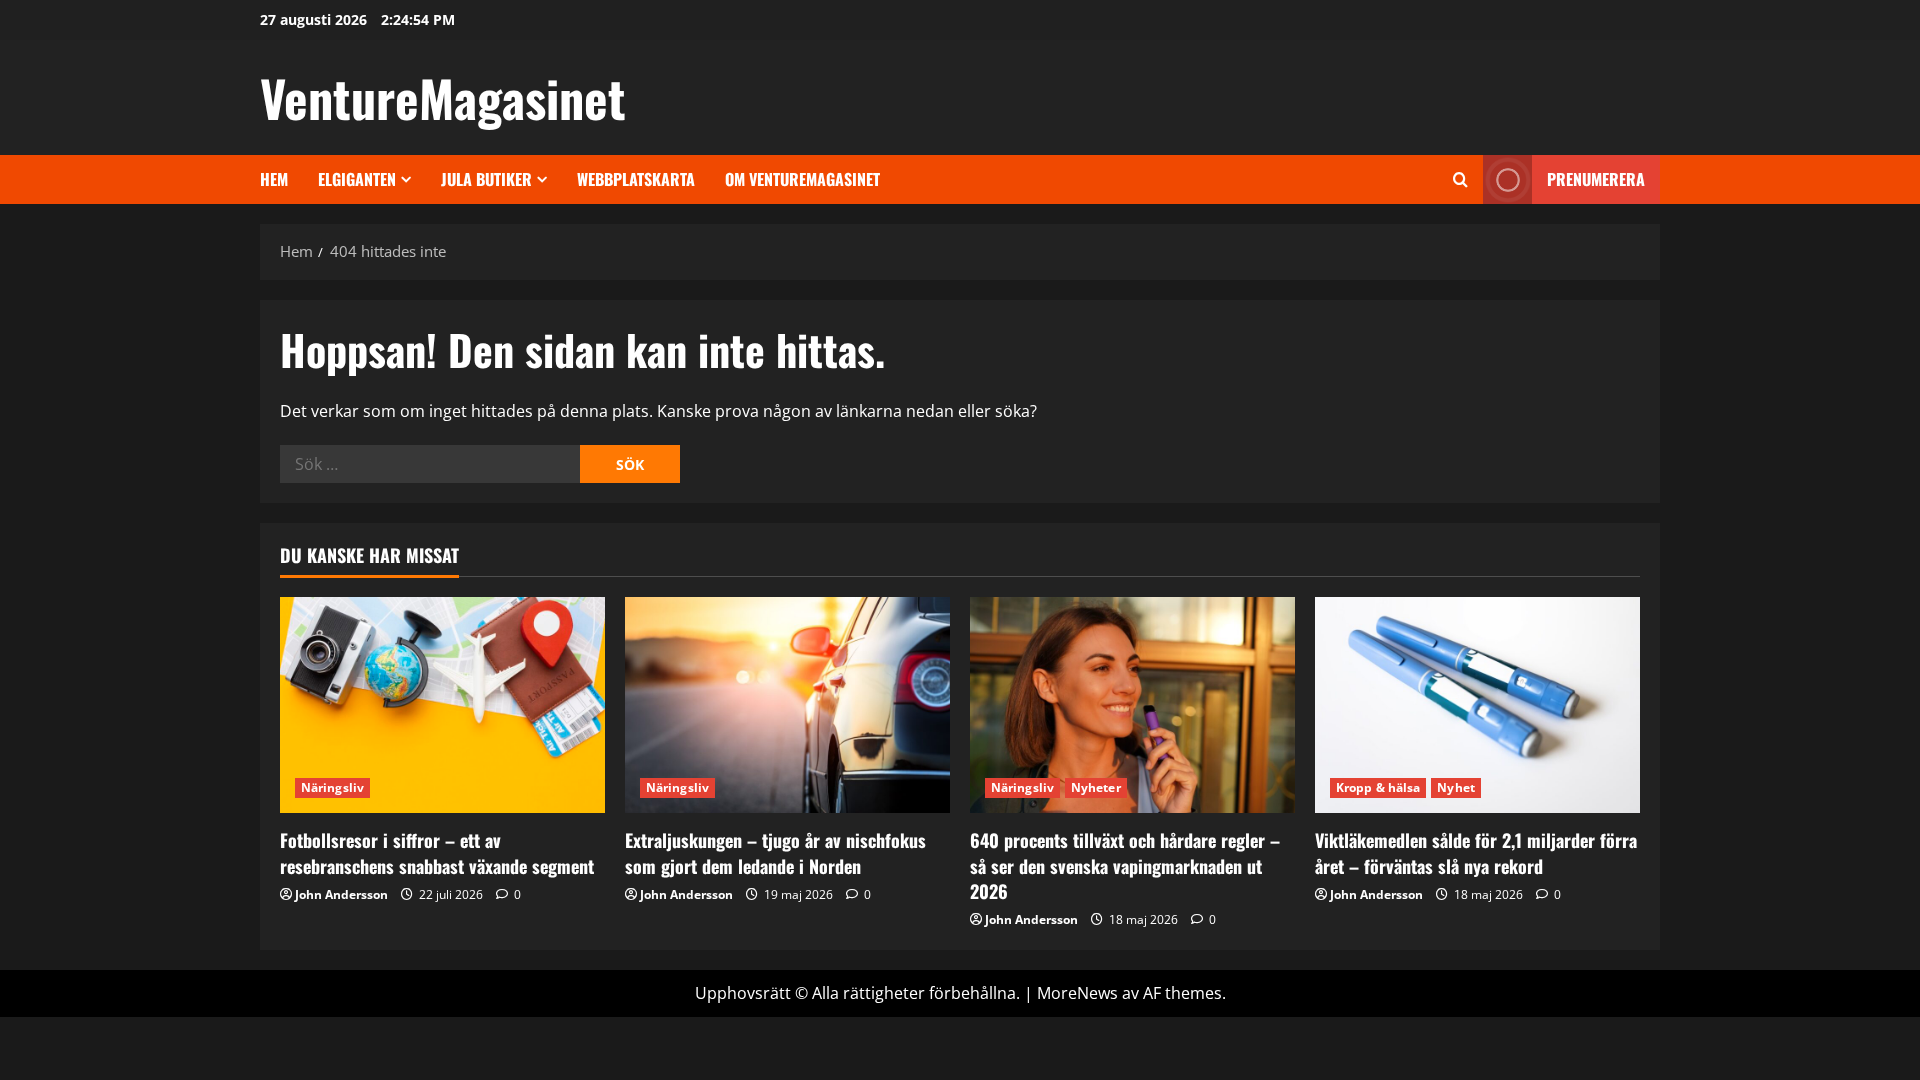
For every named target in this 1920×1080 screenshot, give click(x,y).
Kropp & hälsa (1378, 787)
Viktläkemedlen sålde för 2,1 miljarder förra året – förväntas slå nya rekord (1476, 852)
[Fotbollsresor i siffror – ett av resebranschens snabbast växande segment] (442, 705)
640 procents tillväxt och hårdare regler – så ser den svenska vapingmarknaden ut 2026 (1125, 865)
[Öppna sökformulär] (1460, 179)
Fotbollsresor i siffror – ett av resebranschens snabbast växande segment (437, 852)
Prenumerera (1596, 179)
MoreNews (1077, 993)
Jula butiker (486, 179)
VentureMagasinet (443, 97)
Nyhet (1456, 787)
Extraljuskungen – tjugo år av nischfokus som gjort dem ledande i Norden (775, 852)
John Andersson (341, 894)
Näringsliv (332, 787)
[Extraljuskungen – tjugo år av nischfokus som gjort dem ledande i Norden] (787, 705)
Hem (274, 179)
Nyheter (1096, 787)
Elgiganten (357, 179)
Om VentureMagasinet (802, 179)
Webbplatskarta (636, 179)
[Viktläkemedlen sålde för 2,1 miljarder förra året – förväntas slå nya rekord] (1477, 705)
